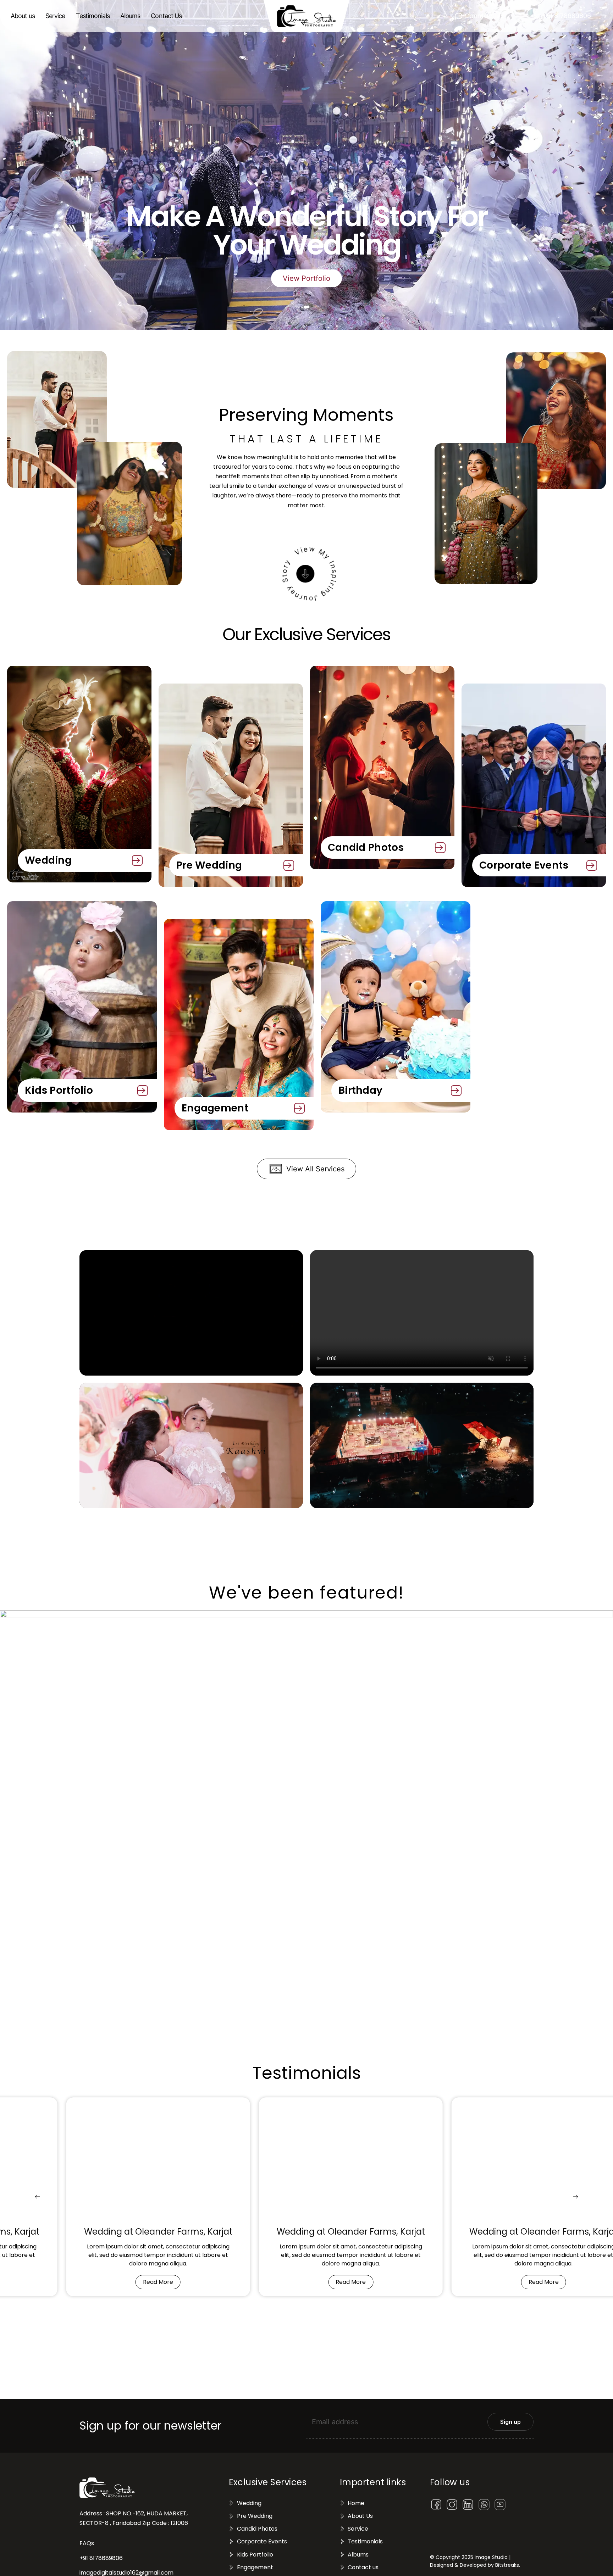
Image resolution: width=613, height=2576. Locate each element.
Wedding (48, 860)
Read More (158, 2282)
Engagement (215, 1108)
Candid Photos (366, 847)
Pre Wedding (209, 865)
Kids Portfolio (59, 1090)
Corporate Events (524, 865)
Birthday (360, 1090)
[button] (479, 16)
